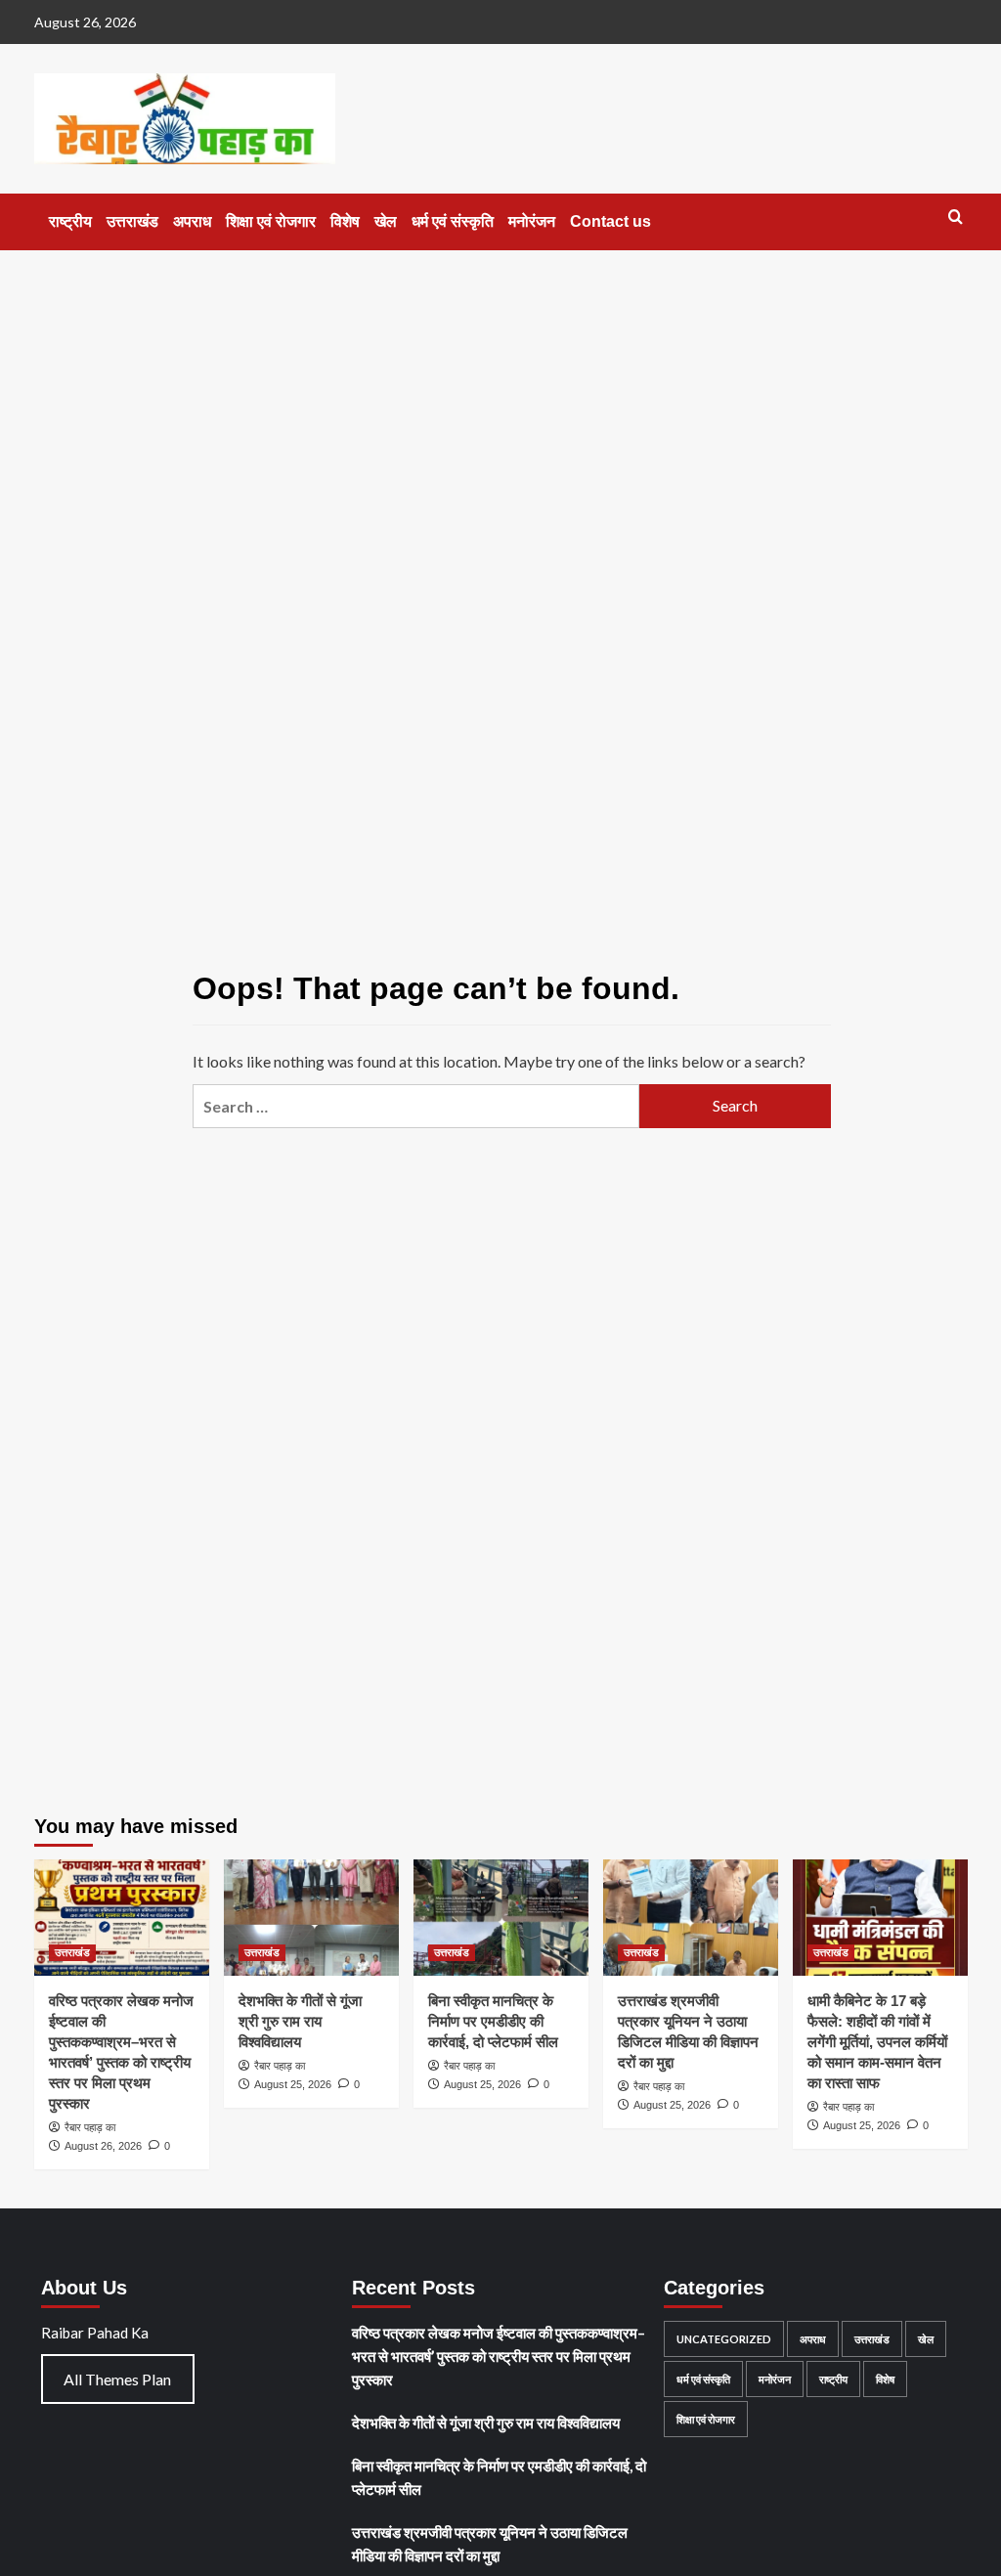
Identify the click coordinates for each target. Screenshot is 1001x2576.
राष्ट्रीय (70, 221)
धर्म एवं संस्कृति (453, 221)
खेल (386, 221)
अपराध (192, 221)
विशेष (345, 221)
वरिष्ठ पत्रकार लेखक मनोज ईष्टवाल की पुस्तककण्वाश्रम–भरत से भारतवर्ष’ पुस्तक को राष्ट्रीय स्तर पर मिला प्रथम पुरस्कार (499, 2356)
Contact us (610, 221)
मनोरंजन (532, 221)
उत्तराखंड (132, 221)
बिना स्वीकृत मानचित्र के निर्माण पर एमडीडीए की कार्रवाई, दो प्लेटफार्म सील (493, 2021)
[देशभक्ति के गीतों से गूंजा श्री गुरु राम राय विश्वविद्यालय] (311, 1918)
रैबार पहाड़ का (90, 2127)
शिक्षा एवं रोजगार (271, 221)
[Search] (956, 218)
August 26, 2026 (103, 2146)
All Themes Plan (117, 2379)
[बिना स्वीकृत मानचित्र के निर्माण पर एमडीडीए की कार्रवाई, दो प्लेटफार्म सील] (501, 1918)
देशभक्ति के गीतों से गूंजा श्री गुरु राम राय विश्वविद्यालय (300, 2021)
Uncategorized (724, 2339)
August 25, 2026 (293, 2084)
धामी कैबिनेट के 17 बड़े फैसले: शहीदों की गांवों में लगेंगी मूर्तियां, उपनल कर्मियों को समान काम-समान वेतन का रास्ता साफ (877, 2042)
